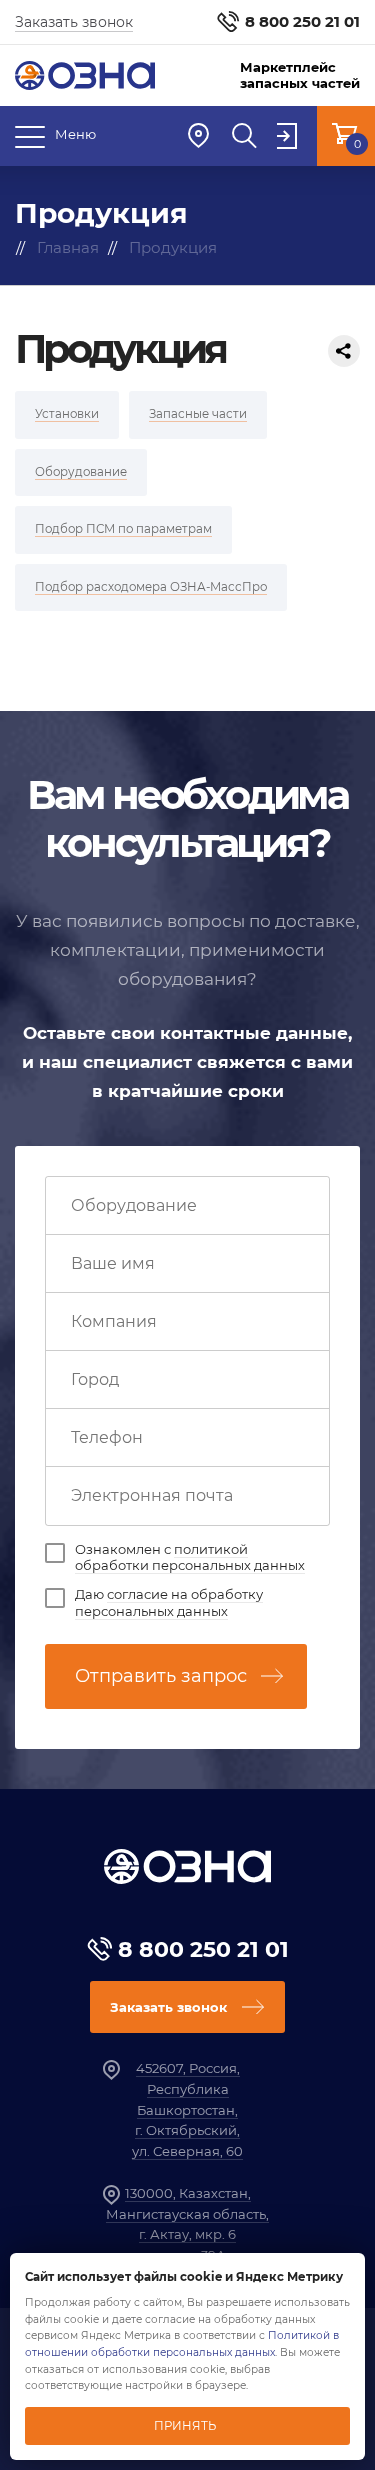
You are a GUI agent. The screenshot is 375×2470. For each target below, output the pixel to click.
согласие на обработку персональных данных (169, 1602)
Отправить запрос (161, 1676)
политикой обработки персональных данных (190, 1557)
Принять (185, 2426)
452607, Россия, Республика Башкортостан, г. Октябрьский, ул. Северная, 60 (187, 2109)
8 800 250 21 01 (302, 21)
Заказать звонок (74, 22)
